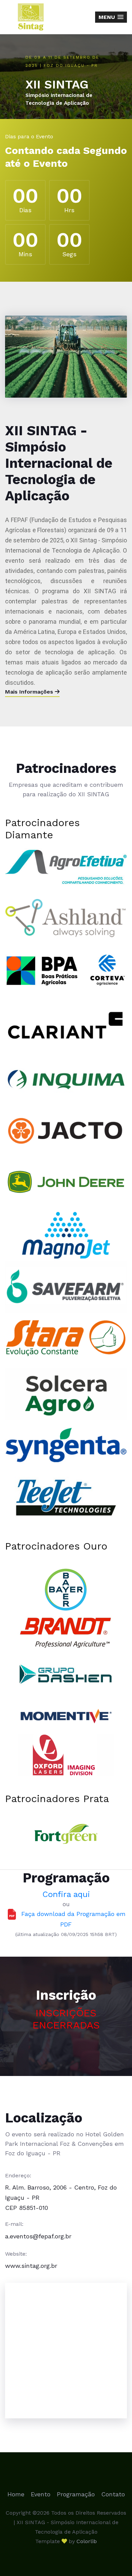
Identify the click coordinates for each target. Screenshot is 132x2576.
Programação (76, 2494)
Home (16, 2494)
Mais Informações (30, 692)
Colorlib (87, 2541)
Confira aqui (66, 1894)
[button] (111, 17)
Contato (113, 2494)
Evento (41, 2494)
